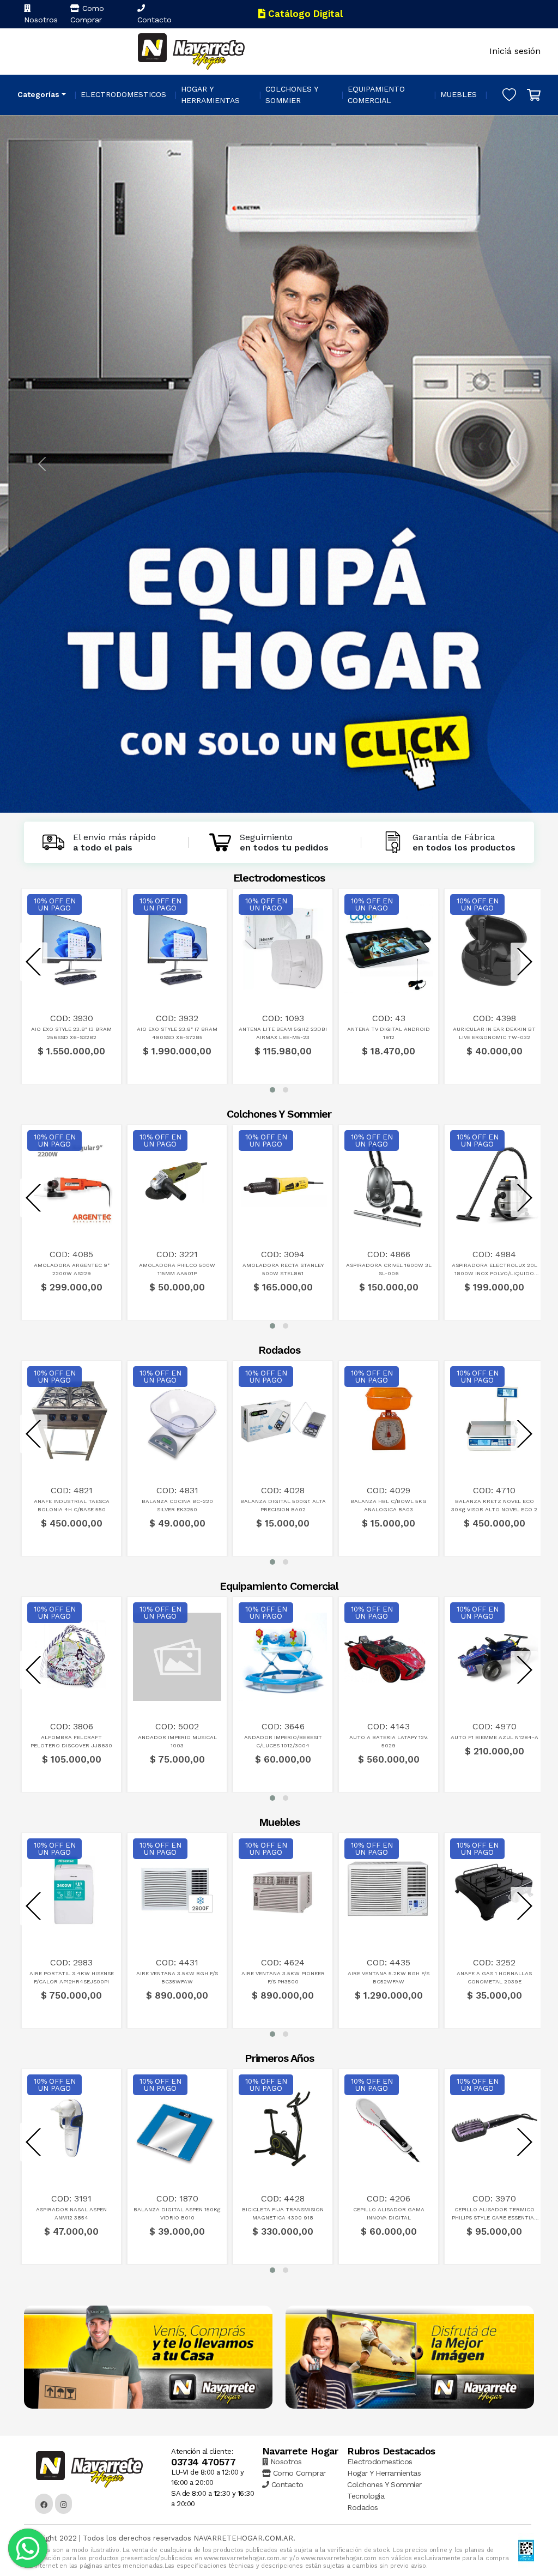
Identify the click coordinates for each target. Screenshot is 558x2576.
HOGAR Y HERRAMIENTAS (210, 95)
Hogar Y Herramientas (384, 2473)
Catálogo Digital (304, 14)
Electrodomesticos (380, 2462)
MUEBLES (459, 94)
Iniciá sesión (515, 51)
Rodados (363, 2507)
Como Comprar (87, 14)
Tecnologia (366, 2496)
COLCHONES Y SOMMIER (292, 95)
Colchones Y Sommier (384, 2484)
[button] (272, 1090)
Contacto (154, 20)
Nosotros (41, 20)
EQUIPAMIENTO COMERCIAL (376, 95)
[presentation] (34, 962)
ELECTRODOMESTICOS (123, 94)
